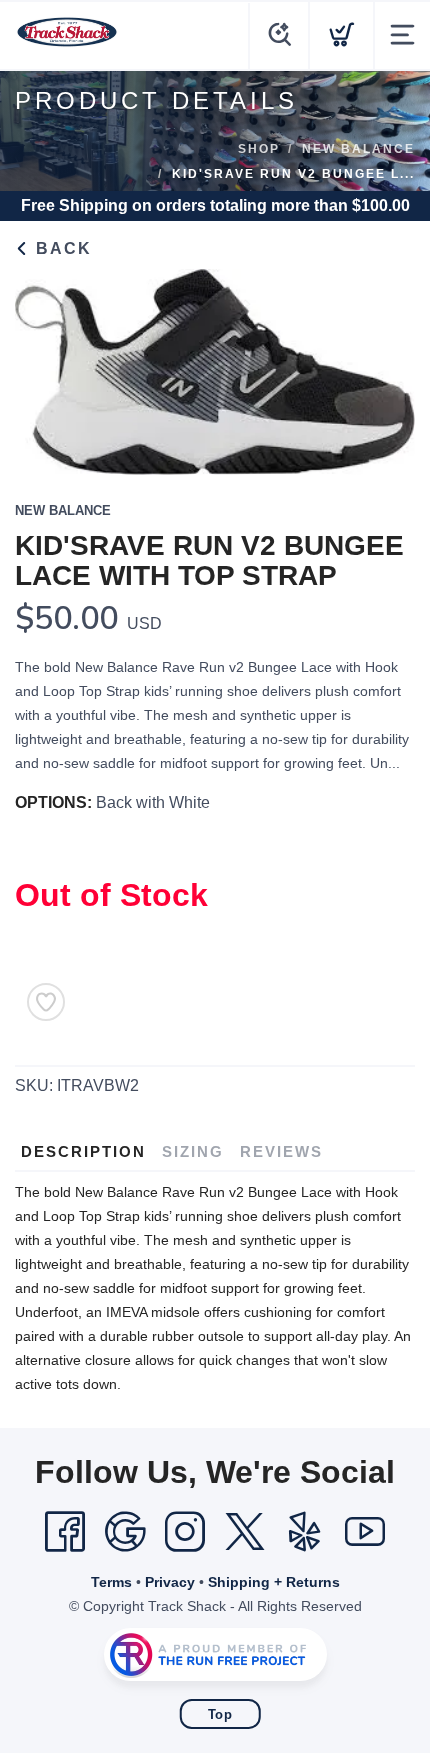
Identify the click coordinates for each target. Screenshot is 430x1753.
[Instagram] (185, 1532)
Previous (46, 367)
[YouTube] (365, 1532)
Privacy (170, 1582)
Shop (259, 149)
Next (384, 367)
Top (220, 1714)
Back (61, 248)
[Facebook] (65, 1532)
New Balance (358, 149)
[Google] (125, 1532)
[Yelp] (305, 1532)
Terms (111, 1582)
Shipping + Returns (274, 1582)
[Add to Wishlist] (46, 1002)
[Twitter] (245, 1532)
